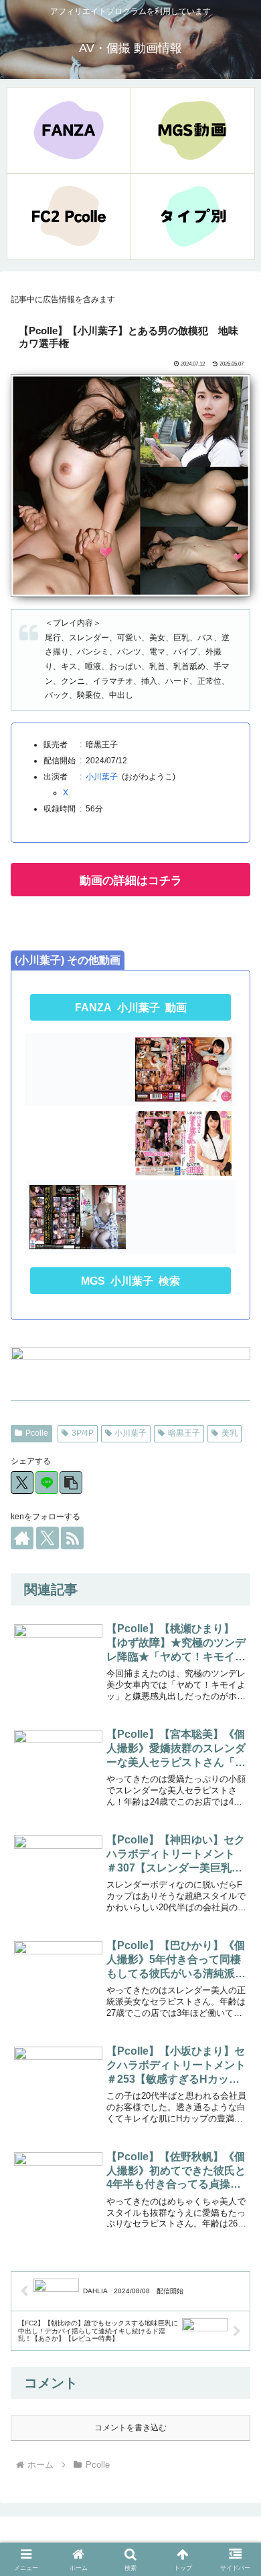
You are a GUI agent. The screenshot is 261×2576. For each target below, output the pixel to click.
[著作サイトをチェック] (22, 1538)
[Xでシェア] (22, 1483)
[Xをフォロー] (48, 1538)
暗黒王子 (184, 1433)
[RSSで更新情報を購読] (72, 1538)
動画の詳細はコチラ (131, 881)
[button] (71, 1483)
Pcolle (37, 1433)
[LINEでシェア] (47, 1483)
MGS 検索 (130, 1281)
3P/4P (83, 1433)
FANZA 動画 (131, 1008)
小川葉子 (102, 777)
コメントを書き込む (130, 2428)
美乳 (230, 1433)
